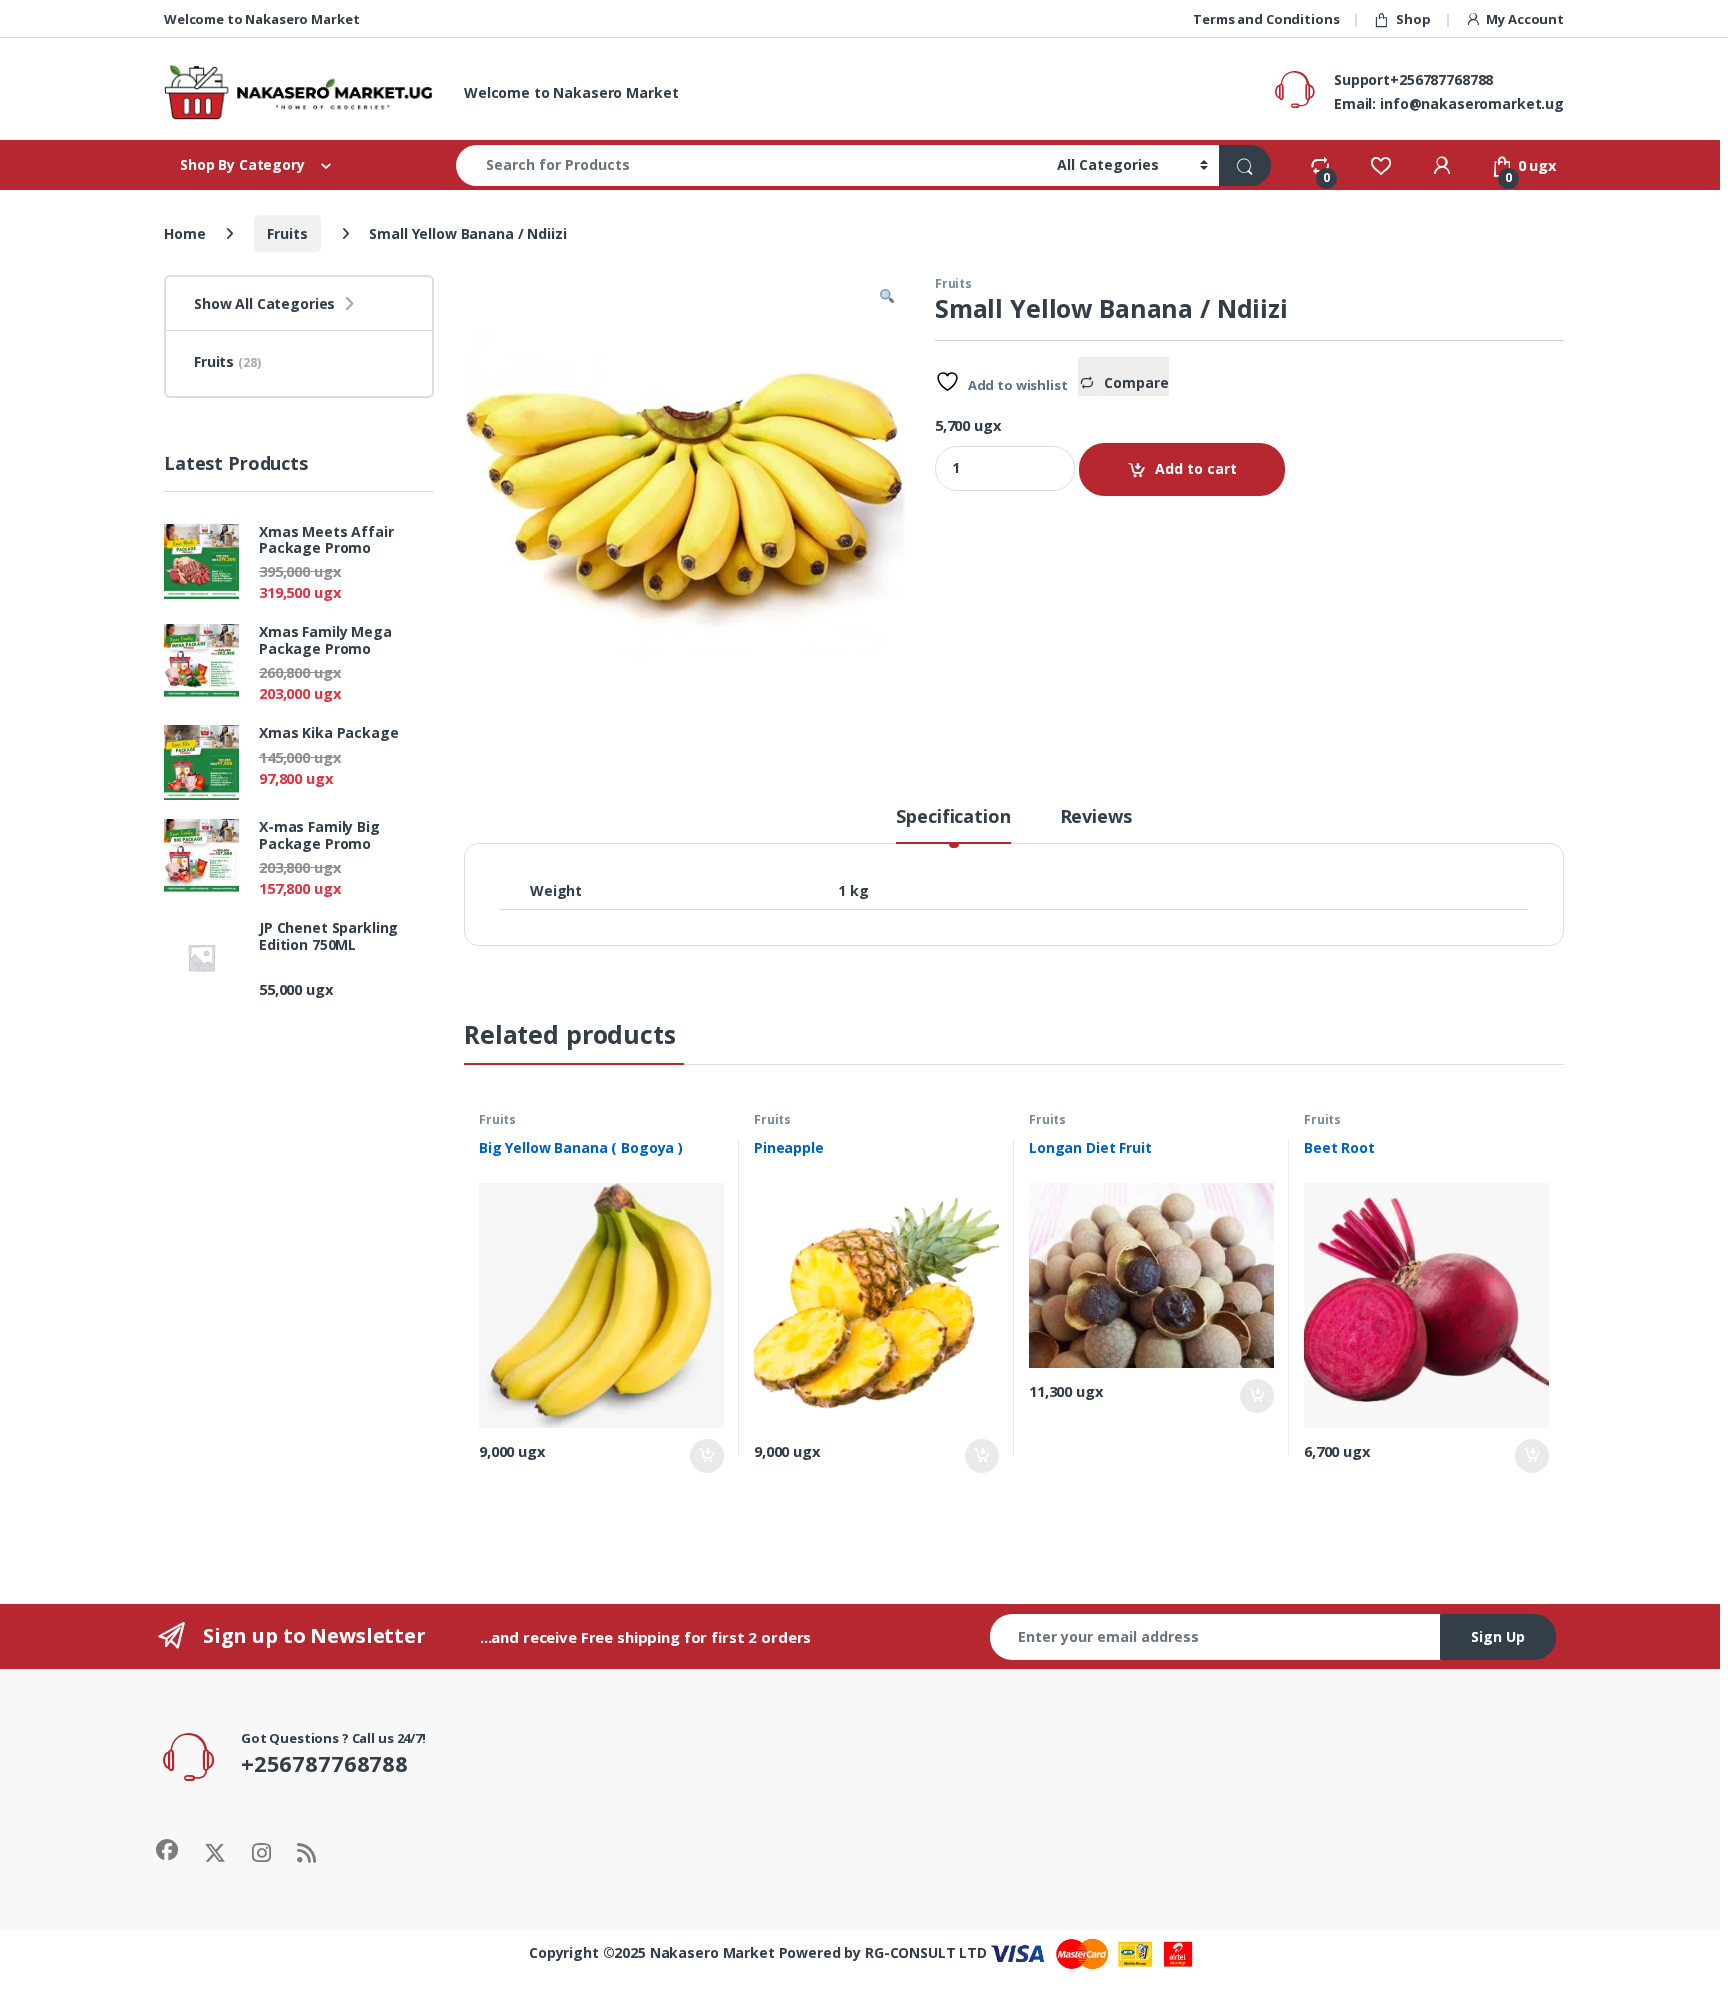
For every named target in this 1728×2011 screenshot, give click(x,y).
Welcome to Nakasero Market (261, 19)
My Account (1525, 19)
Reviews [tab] (1096, 817)
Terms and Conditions (1266, 19)
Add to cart (1196, 468)
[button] (887, 297)
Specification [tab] (953, 817)
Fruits (287, 233)
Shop (1413, 19)
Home (184, 233)
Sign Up (1498, 1636)
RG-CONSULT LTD (926, 1952)
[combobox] (751, 165)
